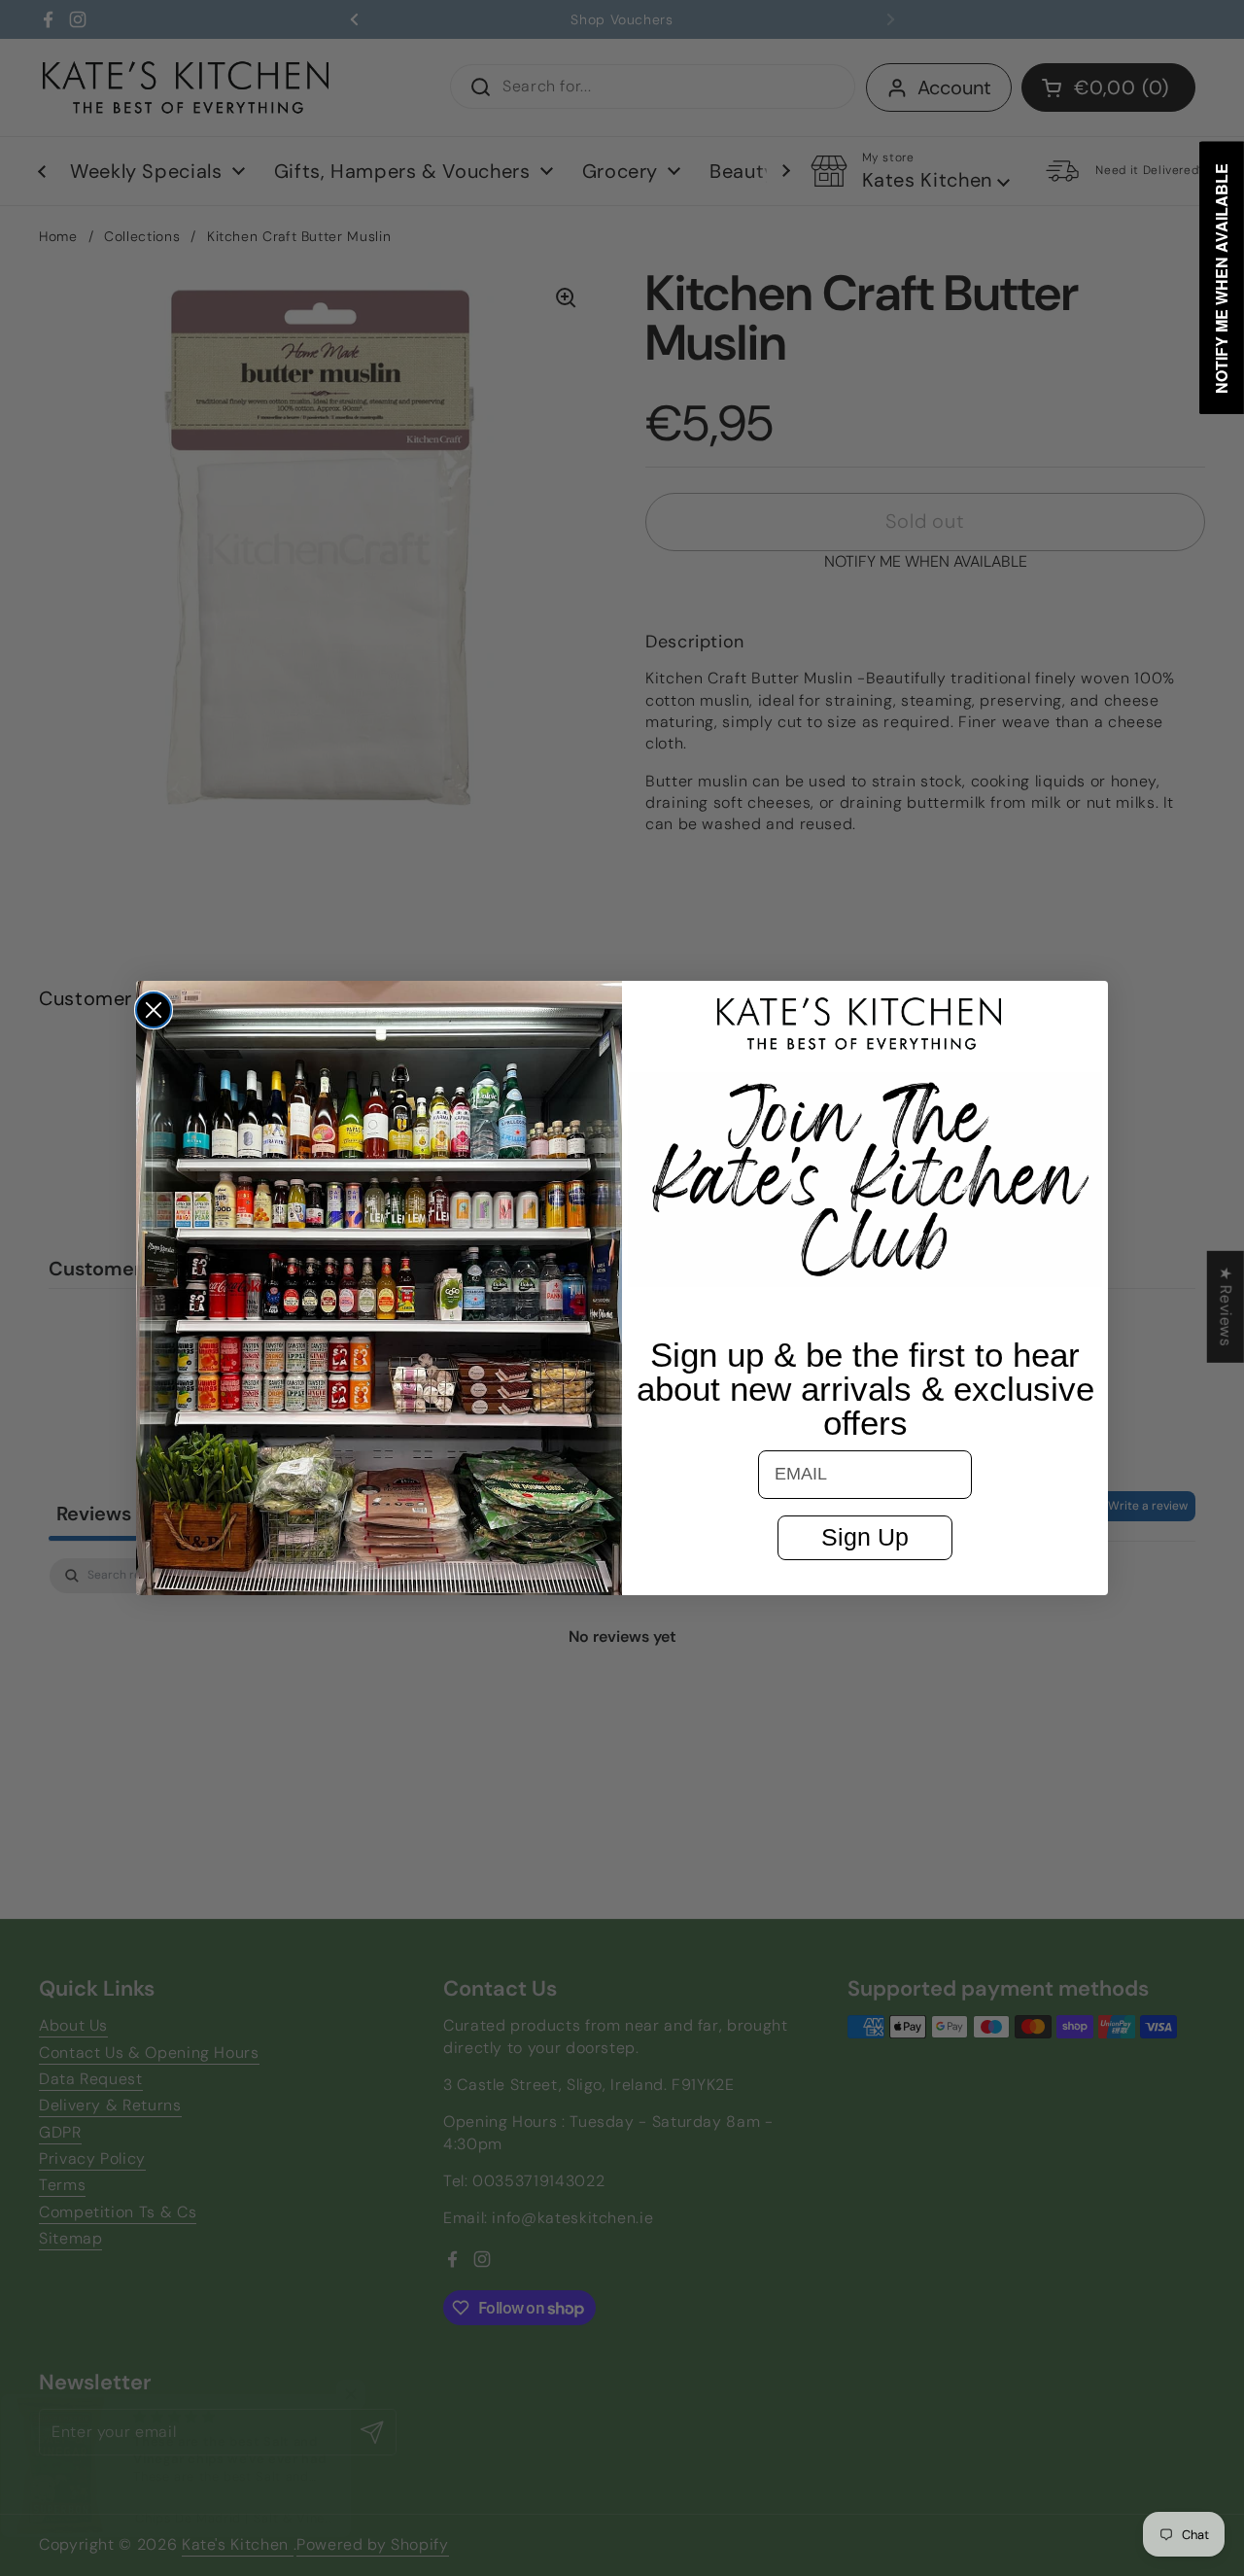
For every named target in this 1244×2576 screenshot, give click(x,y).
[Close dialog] (154, 1010)
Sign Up (865, 1537)
